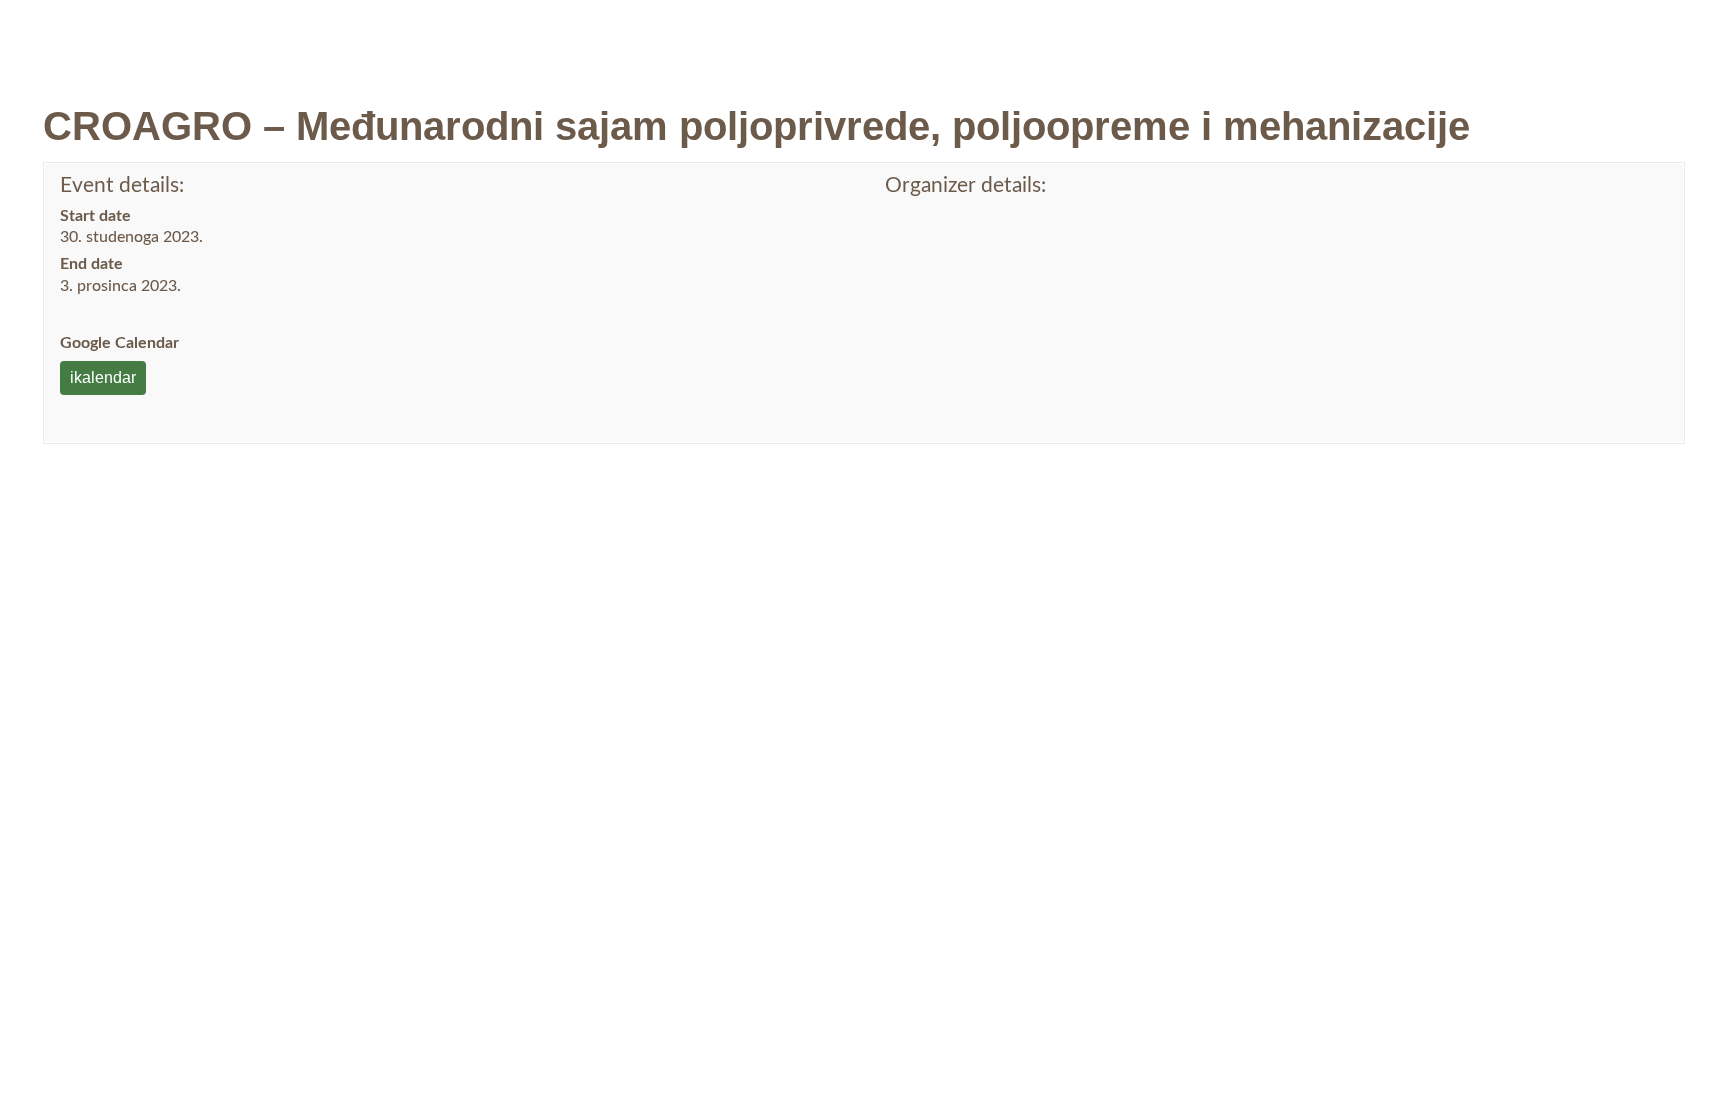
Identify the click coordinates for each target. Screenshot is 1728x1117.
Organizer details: (965, 185)
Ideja (984, 36)
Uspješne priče (1218, 36)
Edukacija (1083, 36)
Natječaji (888, 36)
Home (716, 36)
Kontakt (1332, 36)
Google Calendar (119, 343)
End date (91, 264)
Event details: (122, 185)
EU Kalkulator (1456, 35)
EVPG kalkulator (1621, 35)
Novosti (796, 36)
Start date (95, 216)
